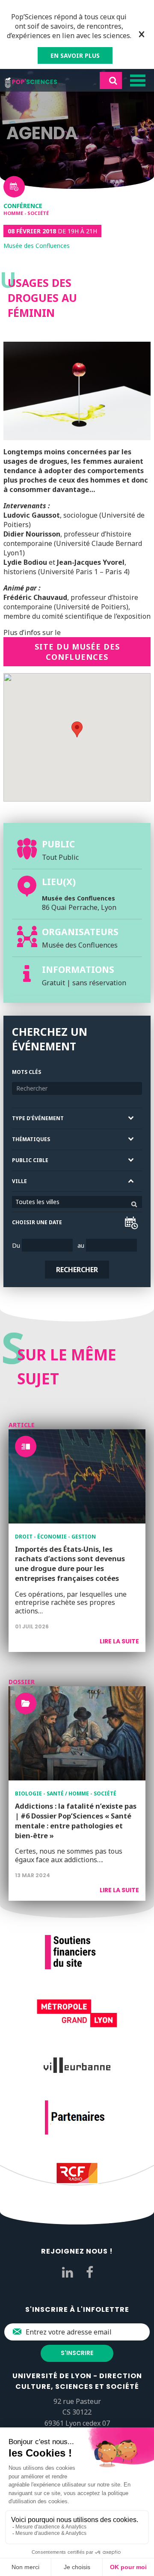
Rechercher (77, 1270)
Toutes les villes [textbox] (37, 1202)
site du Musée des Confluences (77, 652)
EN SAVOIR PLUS (75, 55)
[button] (77, 729)
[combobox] (77, 1202)
